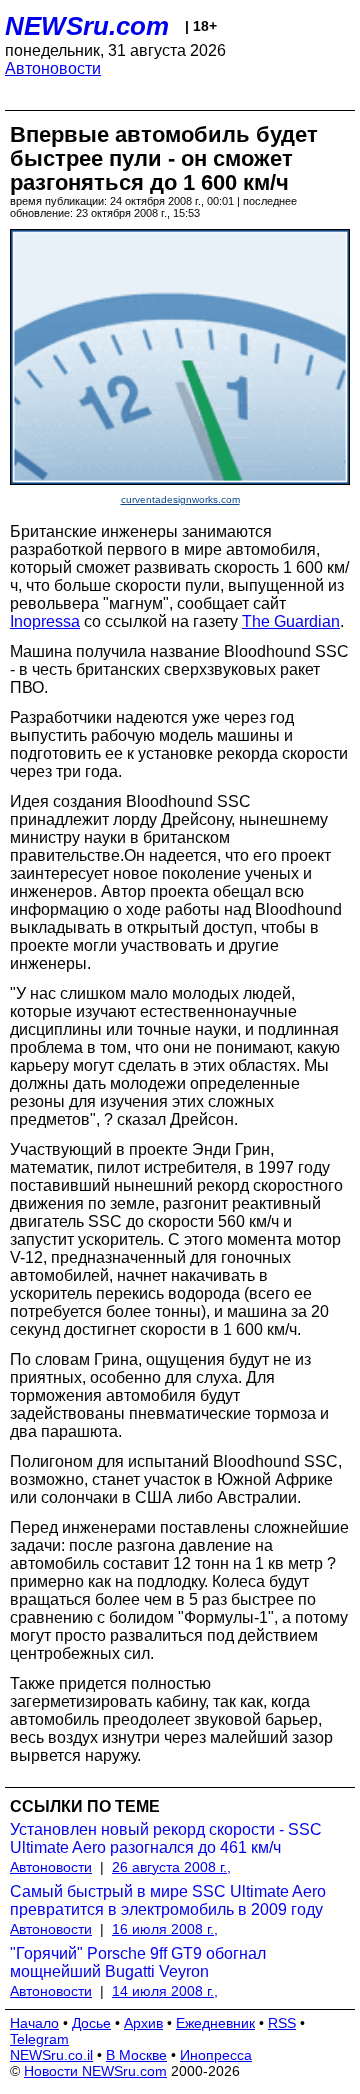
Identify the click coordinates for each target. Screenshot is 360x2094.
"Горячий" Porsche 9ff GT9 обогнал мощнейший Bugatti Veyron (138, 1962)
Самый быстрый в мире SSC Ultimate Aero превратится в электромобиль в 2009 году (168, 1900)
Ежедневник (215, 2023)
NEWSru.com (87, 26)
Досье (91, 2023)
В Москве (136, 2055)
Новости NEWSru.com (95, 2071)
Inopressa (45, 621)
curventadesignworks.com (180, 499)
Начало (34, 2023)
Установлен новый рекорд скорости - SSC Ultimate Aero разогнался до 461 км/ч (166, 1838)
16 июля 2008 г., (165, 1929)
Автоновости (53, 68)
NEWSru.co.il (51, 2055)
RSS (282, 2023)
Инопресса (216, 2055)
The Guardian (291, 621)
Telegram (39, 2039)
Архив (143, 2023)
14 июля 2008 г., (165, 1991)
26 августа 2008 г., (171, 1867)
